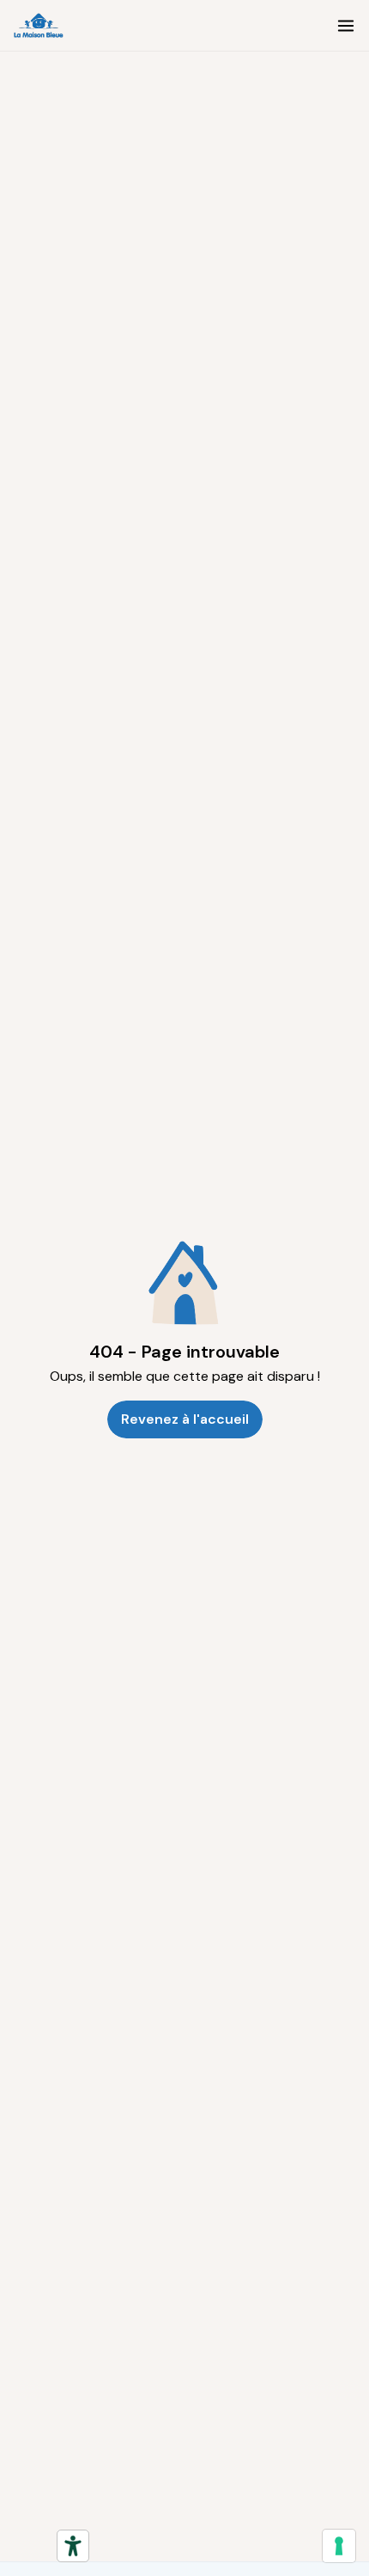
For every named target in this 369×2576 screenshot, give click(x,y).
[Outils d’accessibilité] (73, 2546)
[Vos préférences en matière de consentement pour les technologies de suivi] (339, 2546)
